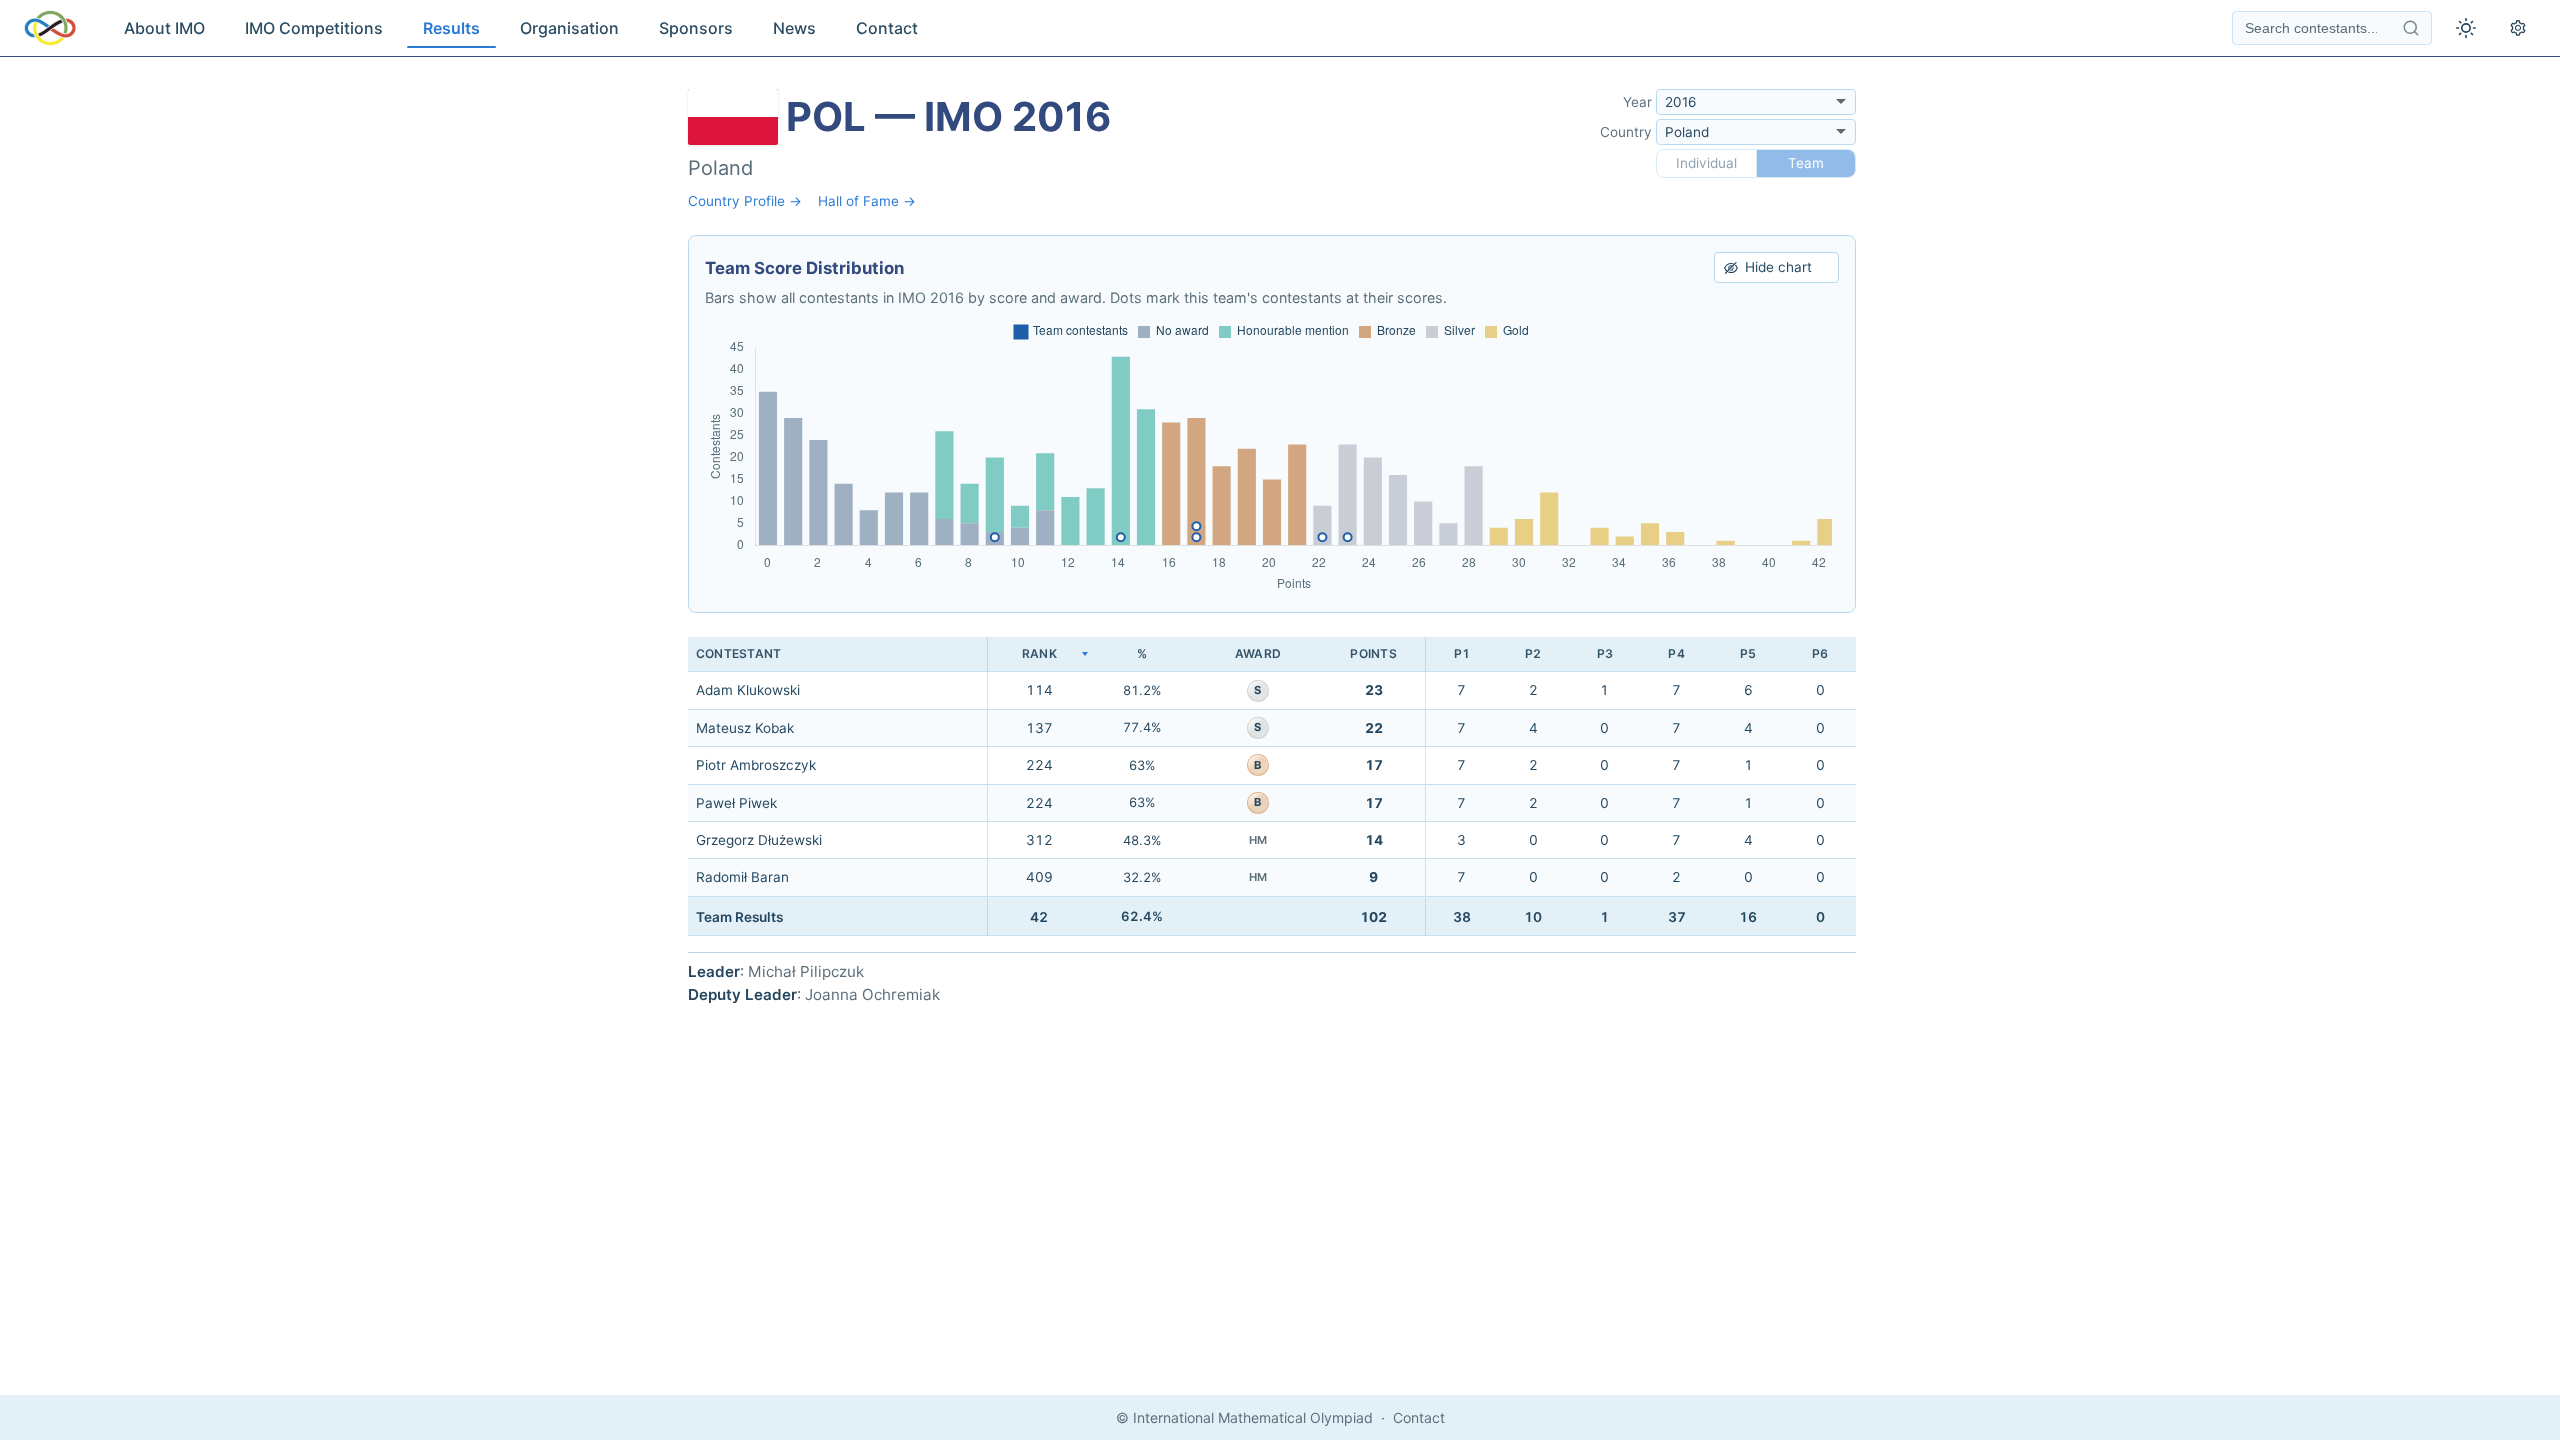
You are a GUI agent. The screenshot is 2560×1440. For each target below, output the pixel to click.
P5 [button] (1748, 653)
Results (451, 28)
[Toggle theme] (2466, 28)
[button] (1039, 654)
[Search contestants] (2411, 28)
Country (1626, 132)
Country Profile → (745, 201)
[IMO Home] (50, 28)
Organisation (569, 28)
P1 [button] (1462, 653)
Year (1637, 102)
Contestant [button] (738, 653)
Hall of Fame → (867, 201)
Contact (887, 28)
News (794, 28)
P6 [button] (1820, 653)
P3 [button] (1605, 653)
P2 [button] (1533, 653)
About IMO (164, 28)
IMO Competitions (314, 28)
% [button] (1142, 653)
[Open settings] (2518, 28)
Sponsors (696, 28)
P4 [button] (1676, 653)
